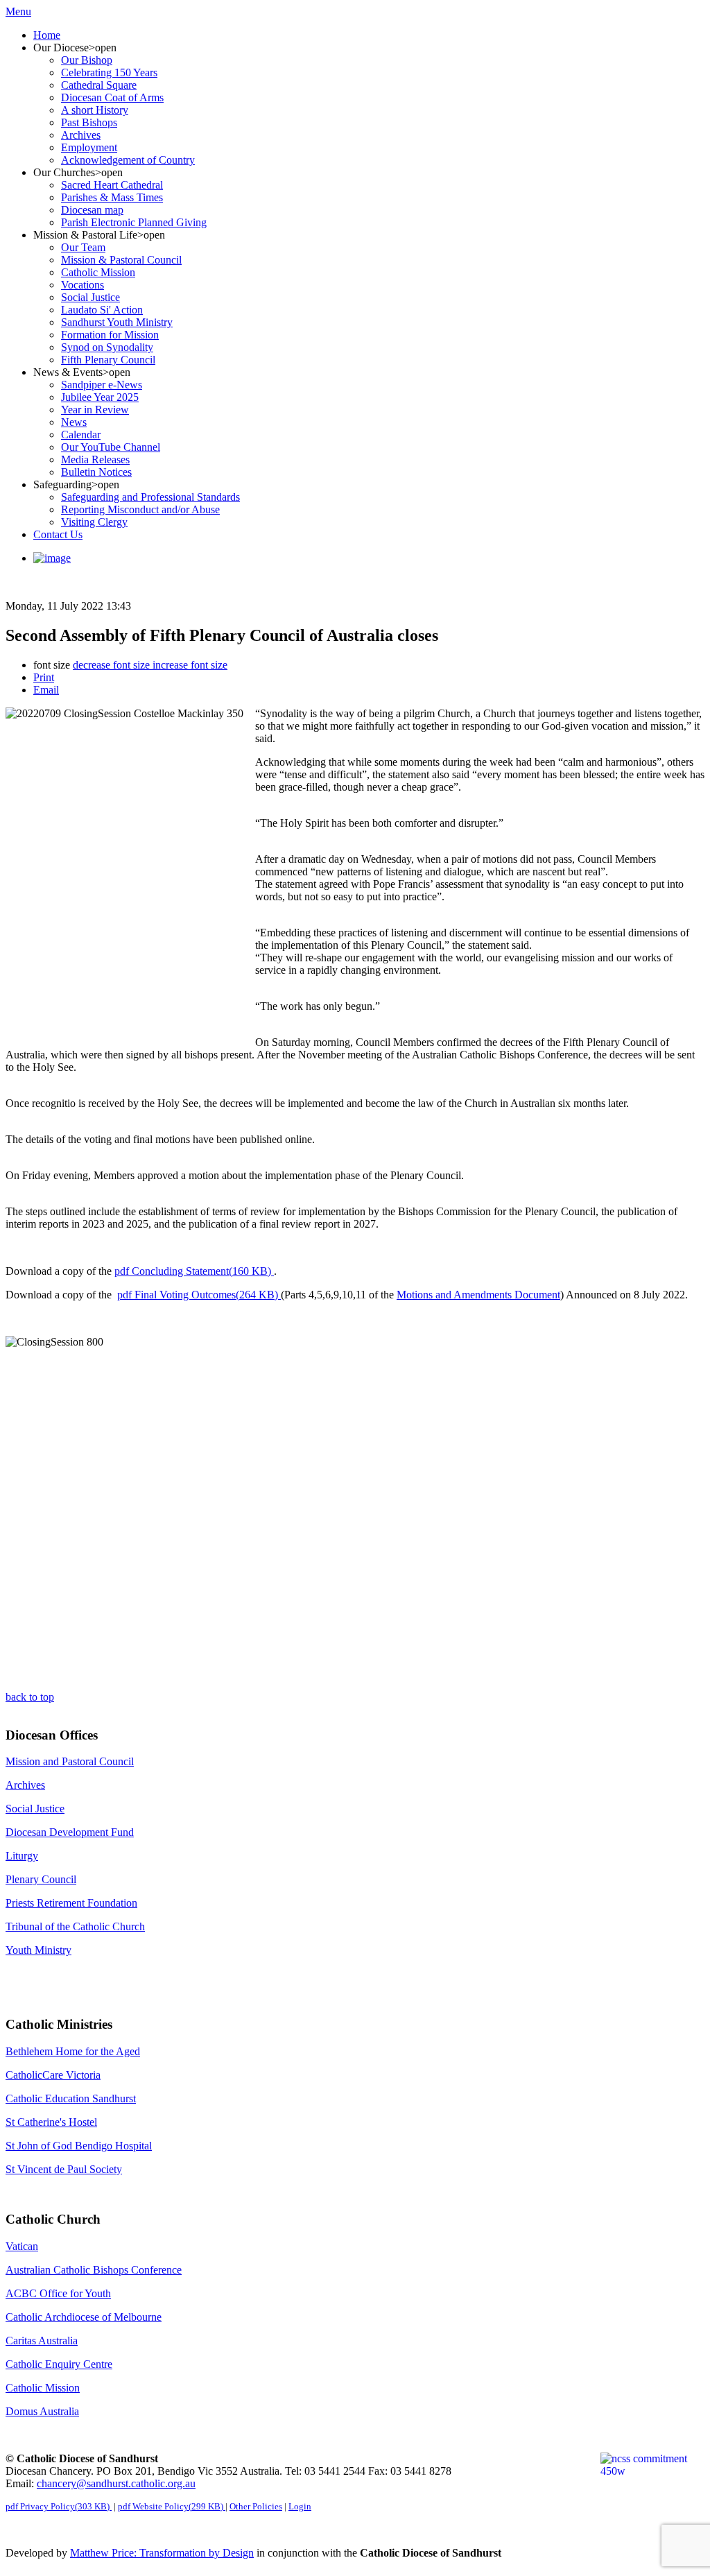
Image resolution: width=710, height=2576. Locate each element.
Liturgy (22, 1856)
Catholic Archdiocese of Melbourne (84, 2317)
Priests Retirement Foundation (71, 1903)
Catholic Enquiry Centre (59, 2364)
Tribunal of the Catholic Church (75, 1926)
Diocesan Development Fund (70, 1832)
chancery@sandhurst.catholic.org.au (116, 2483)
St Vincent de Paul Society (64, 2169)
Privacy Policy (58, 2506)
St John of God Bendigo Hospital (79, 2146)
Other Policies (256, 2506)
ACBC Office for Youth (58, 2293)
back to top (30, 1697)
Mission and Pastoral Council (70, 1761)
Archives (25, 1785)
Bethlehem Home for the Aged (73, 2051)
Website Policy (171, 2506)
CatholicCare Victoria (53, 2075)
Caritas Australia (42, 2341)
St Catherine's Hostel (51, 2122)
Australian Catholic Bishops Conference (94, 2270)
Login (300, 2506)
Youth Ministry (38, 1950)
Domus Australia (42, 2411)
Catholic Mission (43, 2388)
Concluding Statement (193, 1271)
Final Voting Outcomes (198, 1295)
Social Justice (35, 1809)
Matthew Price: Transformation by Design (162, 2553)
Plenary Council (41, 1879)
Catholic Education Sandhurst (71, 2098)
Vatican (22, 2246)
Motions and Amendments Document (478, 1295)
